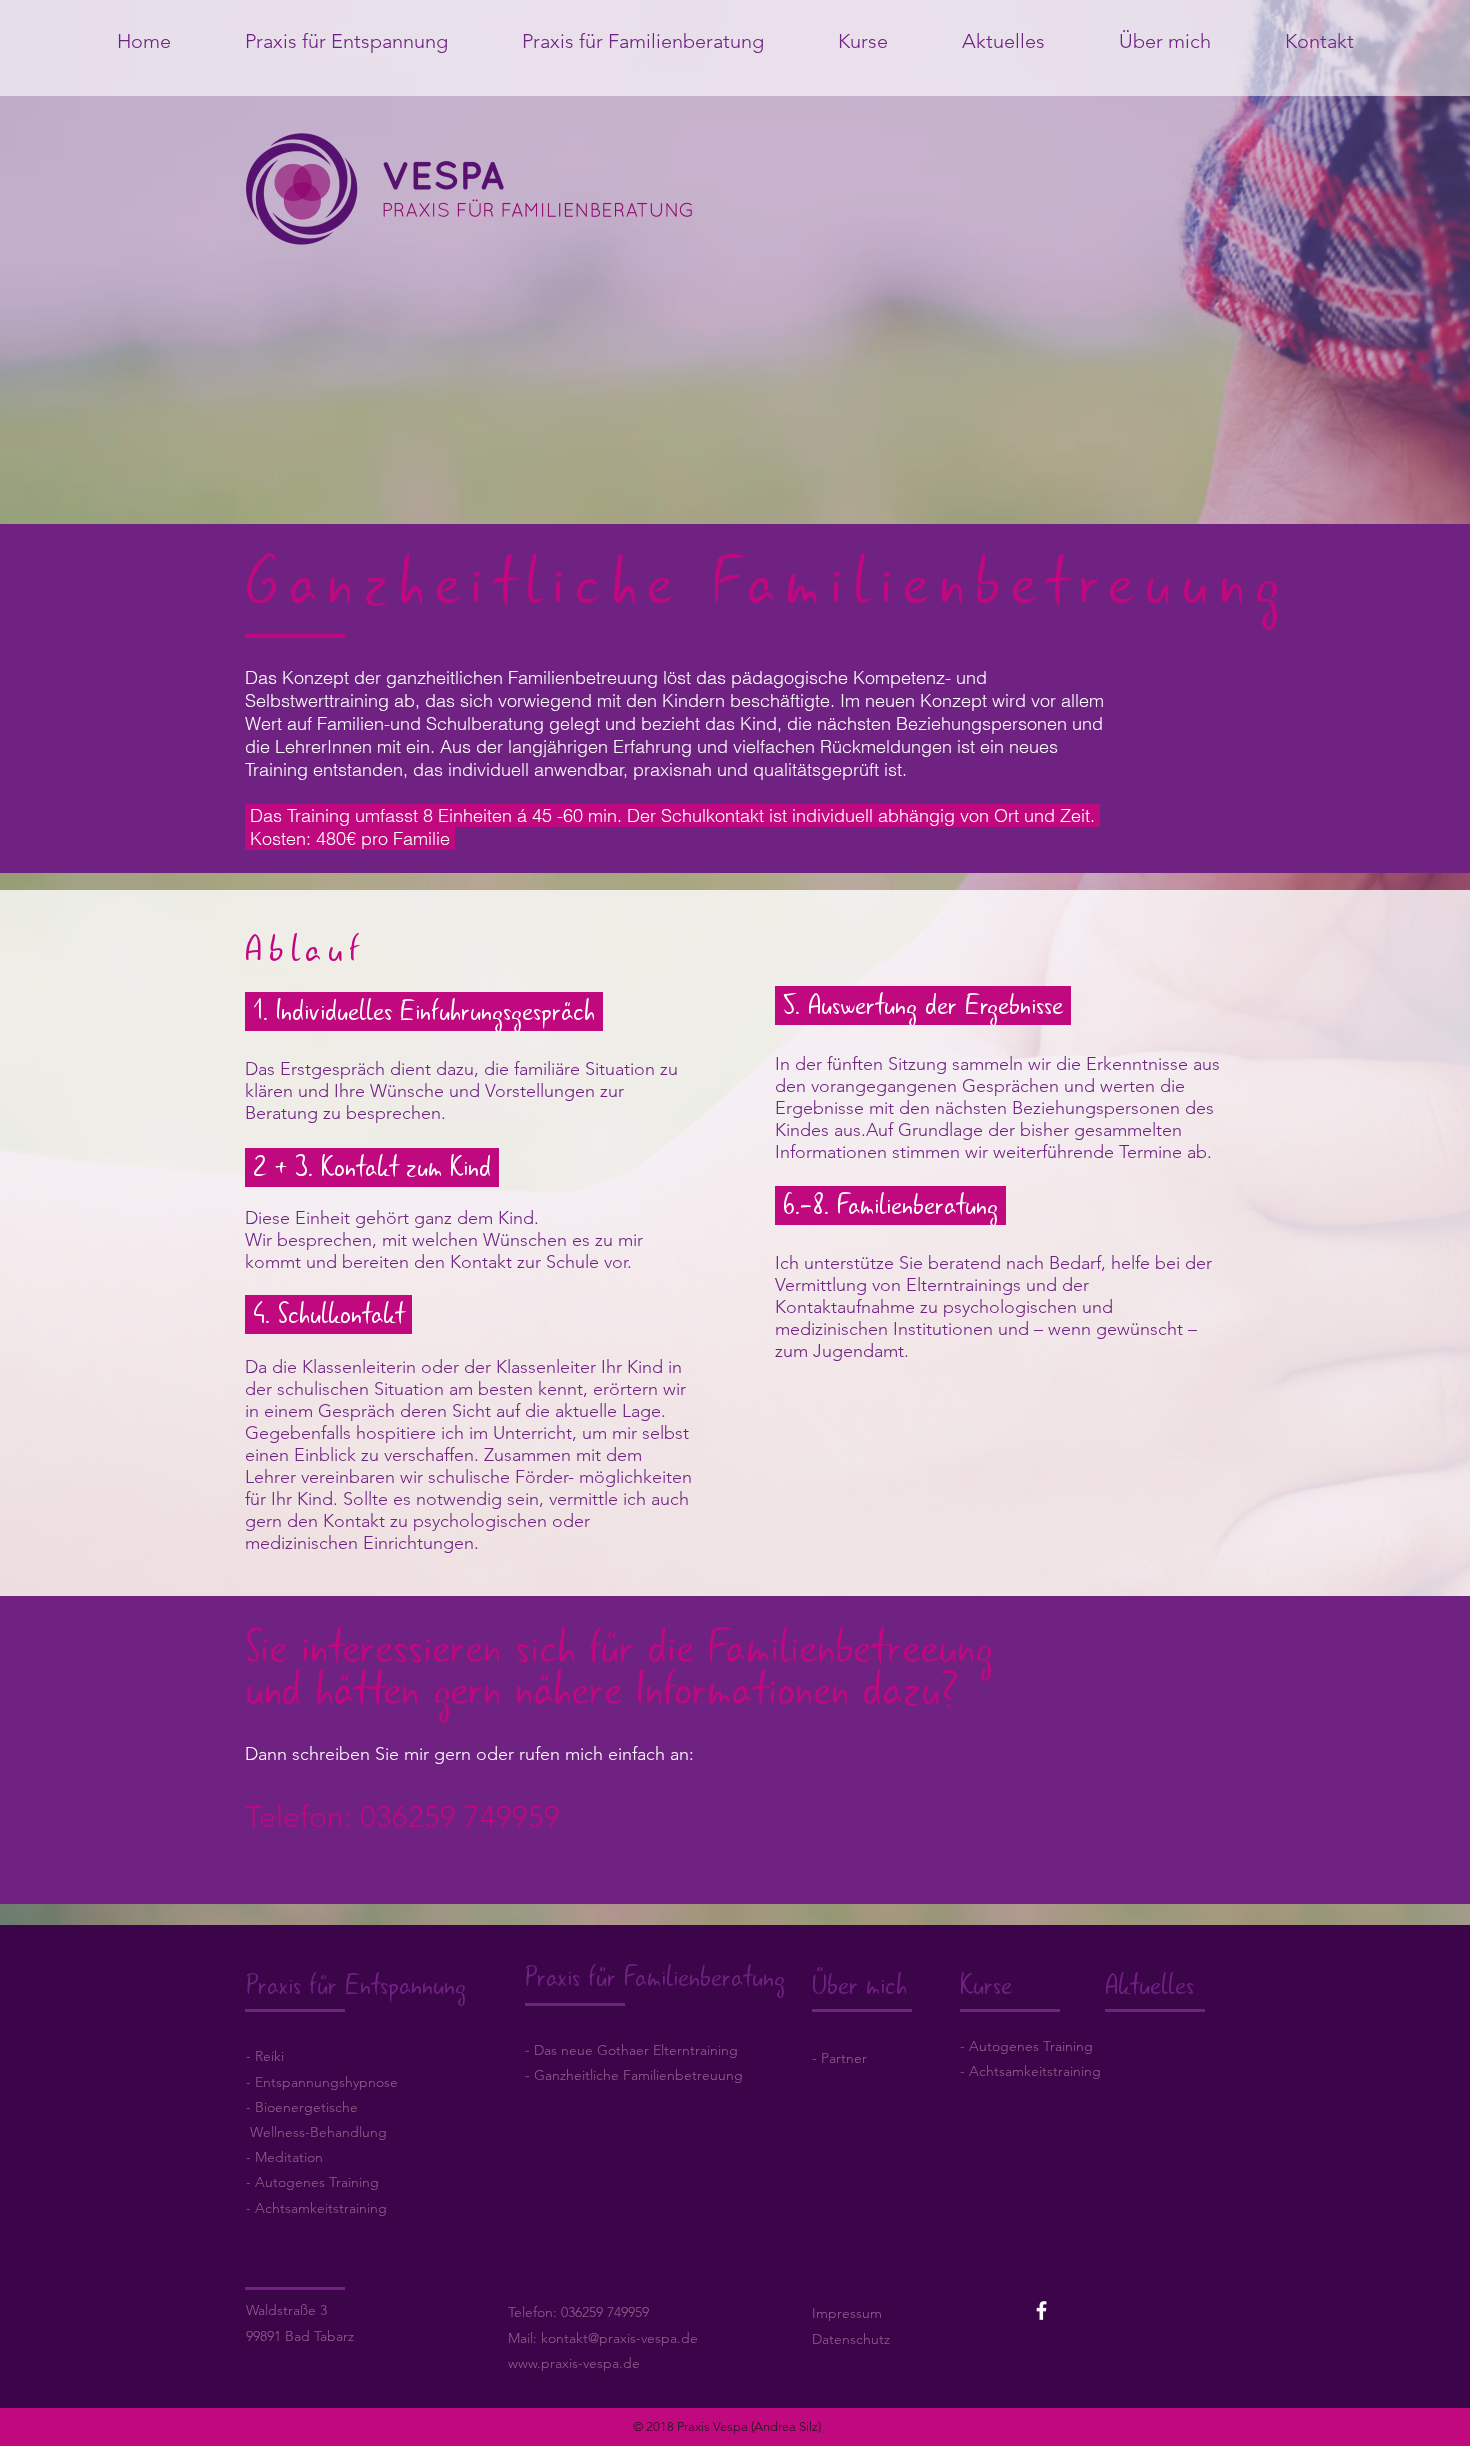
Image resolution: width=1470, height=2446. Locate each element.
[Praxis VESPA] (1041, 2310)
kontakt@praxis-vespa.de (619, 2338)
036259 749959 (605, 2312)
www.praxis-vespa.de (574, 2363)
